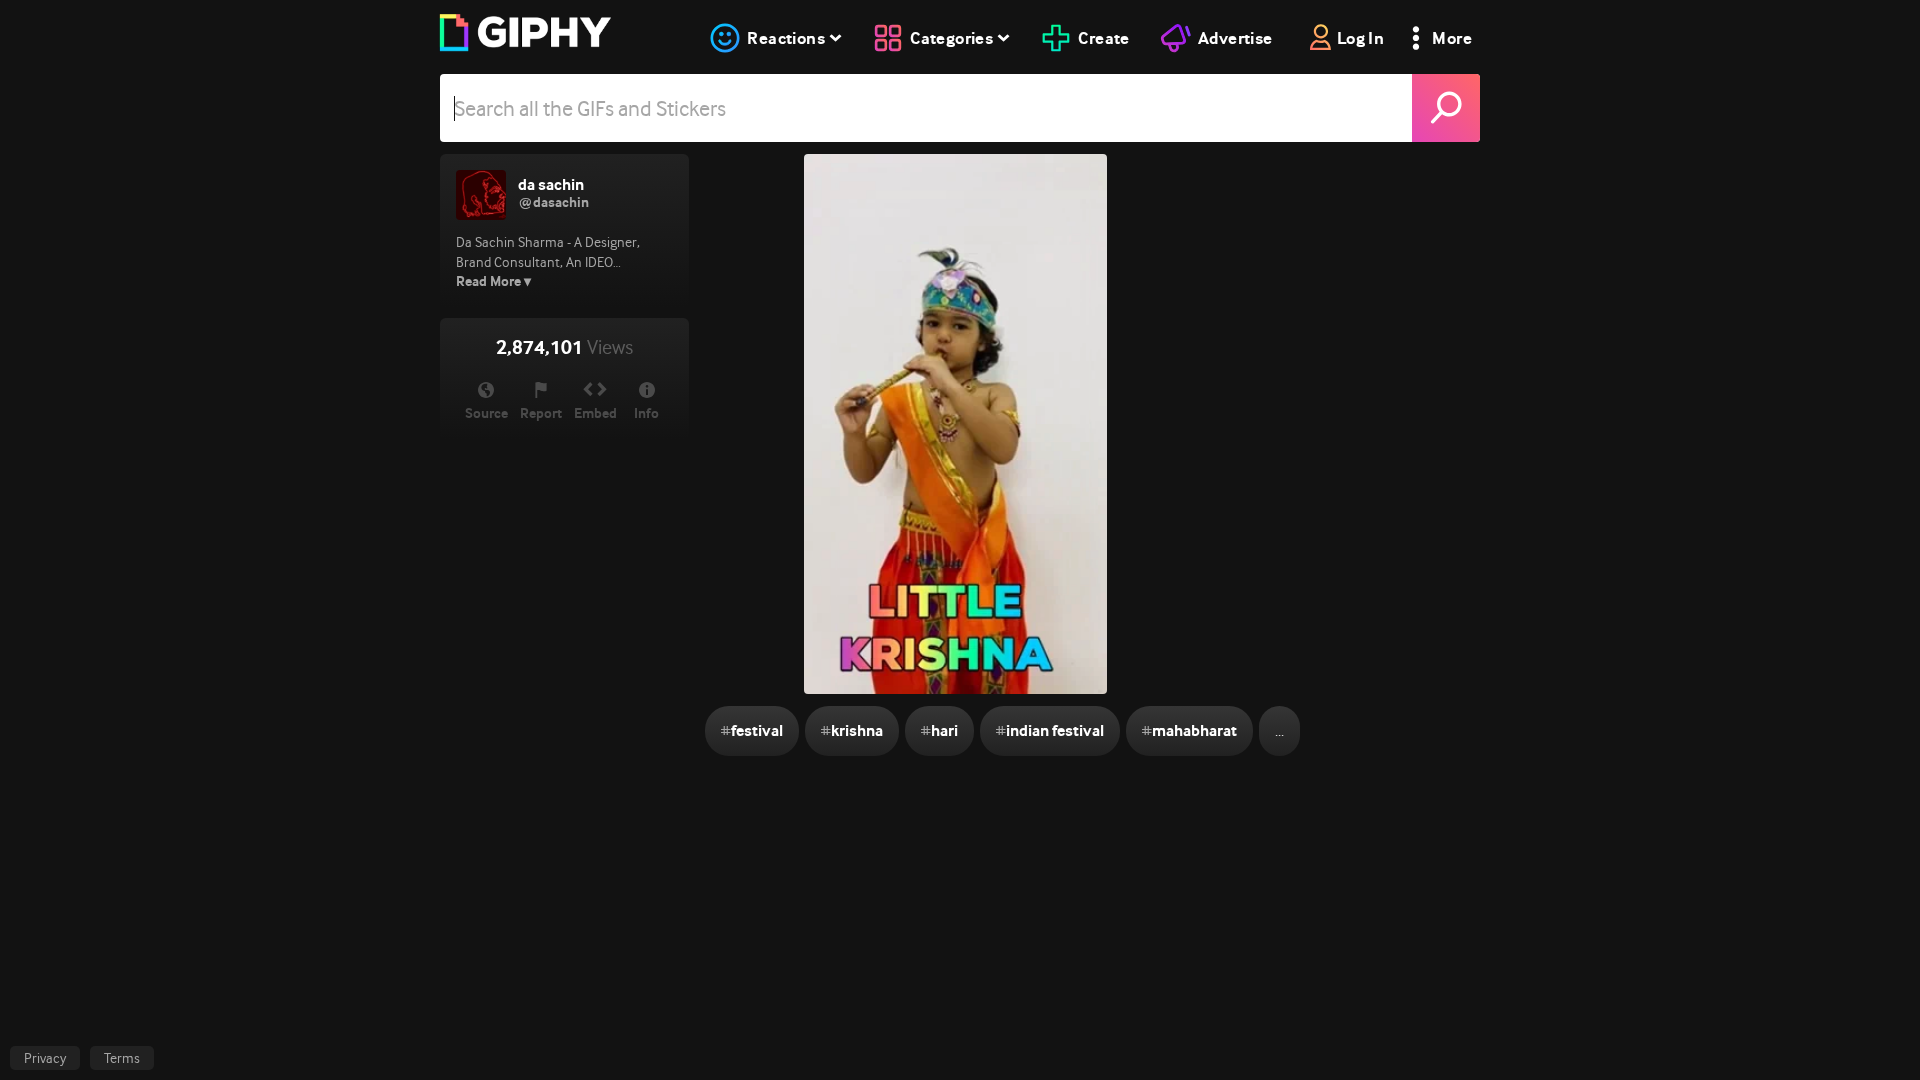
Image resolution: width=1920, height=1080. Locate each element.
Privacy (45, 1058)
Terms (122, 1058)
